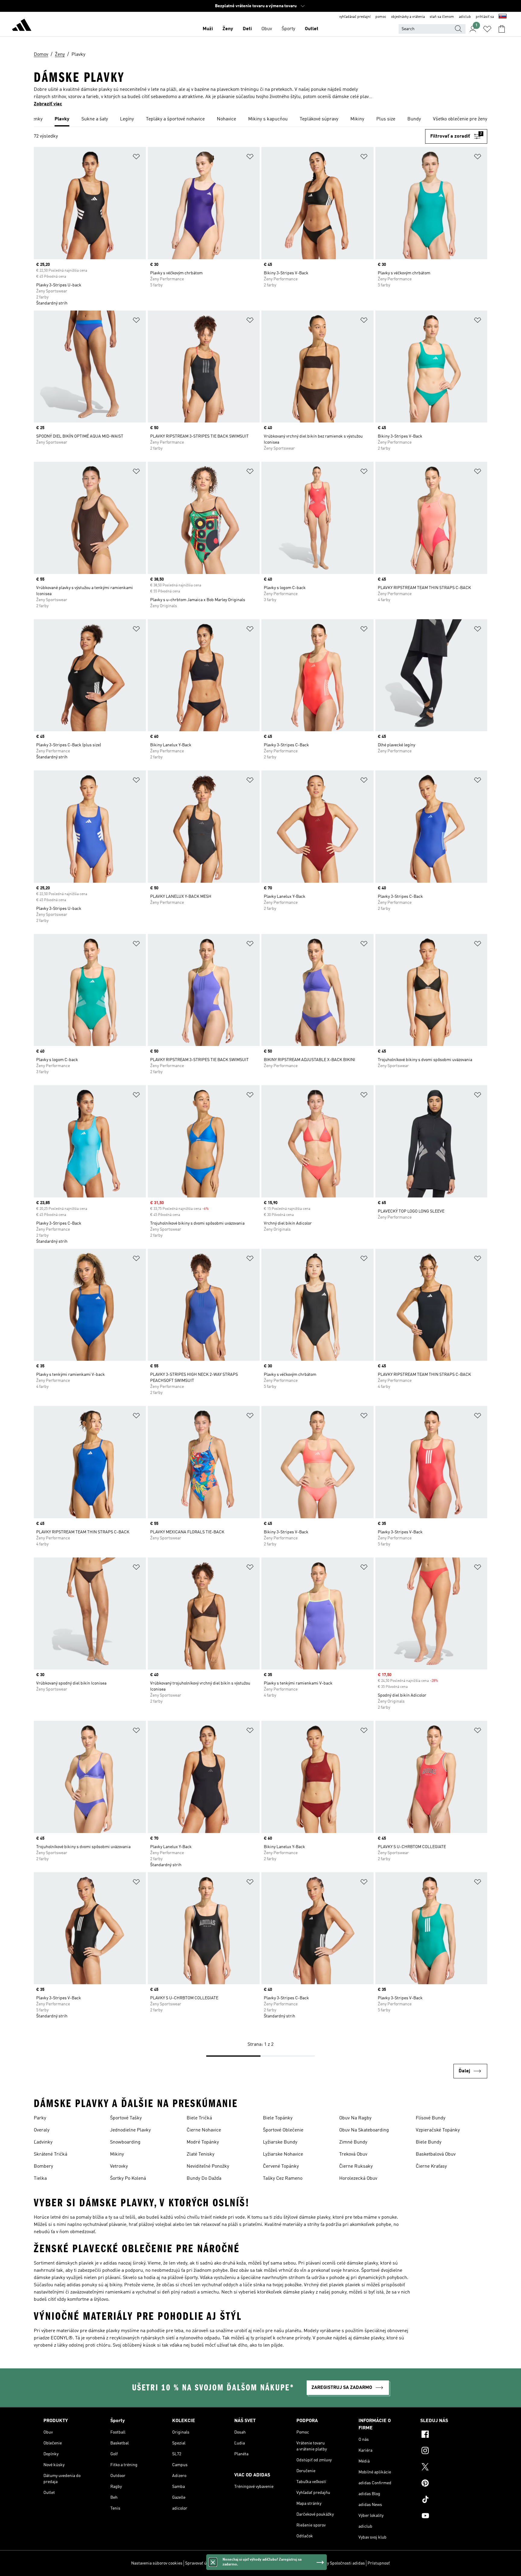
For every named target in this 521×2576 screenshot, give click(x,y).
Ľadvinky (43, 2142)
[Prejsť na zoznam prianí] (487, 29)
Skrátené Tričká (51, 2154)
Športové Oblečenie (283, 2130)
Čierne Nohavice (204, 2130)
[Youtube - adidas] (449, 2517)
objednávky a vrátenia (408, 17)
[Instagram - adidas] (449, 2451)
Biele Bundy (429, 2142)
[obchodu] (22, 26)
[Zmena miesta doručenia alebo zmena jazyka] (503, 17)
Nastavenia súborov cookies (157, 2563)
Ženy (228, 29)
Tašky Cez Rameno (283, 2179)
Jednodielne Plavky (130, 2130)
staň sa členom (442, 17)
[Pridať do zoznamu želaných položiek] (136, 158)
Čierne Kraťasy (431, 2166)
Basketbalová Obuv (436, 2154)
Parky (40, 2118)
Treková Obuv (353, 2154)
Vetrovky (119, 2166)
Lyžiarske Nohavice (283, 2154)
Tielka (40, 2179)
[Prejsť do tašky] (502, 29)
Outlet (312, 29)
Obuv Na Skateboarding (364, 2130)
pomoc (381, 17)
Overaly (42, 2130)
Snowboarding (125, 2142)
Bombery (43, 2166)
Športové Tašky (126, 2118)
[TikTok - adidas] (449, 2500)
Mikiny (117, 2154)
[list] (260, 120)
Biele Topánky (278, 2118)
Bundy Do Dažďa (204, 2179)
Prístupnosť (379, 2563)
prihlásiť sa (485, 17)
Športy (288, 29)
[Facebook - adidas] (449, 2435)
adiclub (465, 17)
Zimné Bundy (353, 2142)
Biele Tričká (199, 2118)
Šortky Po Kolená (128, 2179)
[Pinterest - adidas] (449, 2484)
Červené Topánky (281, 2166)
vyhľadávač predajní (355, 17)
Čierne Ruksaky (356, 2166)
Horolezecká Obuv (358, 2179)
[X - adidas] (449, 2468)
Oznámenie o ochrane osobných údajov (270, 2563)
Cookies (224, 2563)
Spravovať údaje (200, 2563)
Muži (208, 29)
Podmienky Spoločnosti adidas (336, 2563)
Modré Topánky (203, 2142)
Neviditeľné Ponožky (208, 2166)
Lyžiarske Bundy (280, 2142)
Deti (247, 29)
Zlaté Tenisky (201, 2154)
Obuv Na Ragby (355, 2118)
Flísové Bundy (431, 2118)
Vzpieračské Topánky (438, 2130)
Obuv (267, 29)
